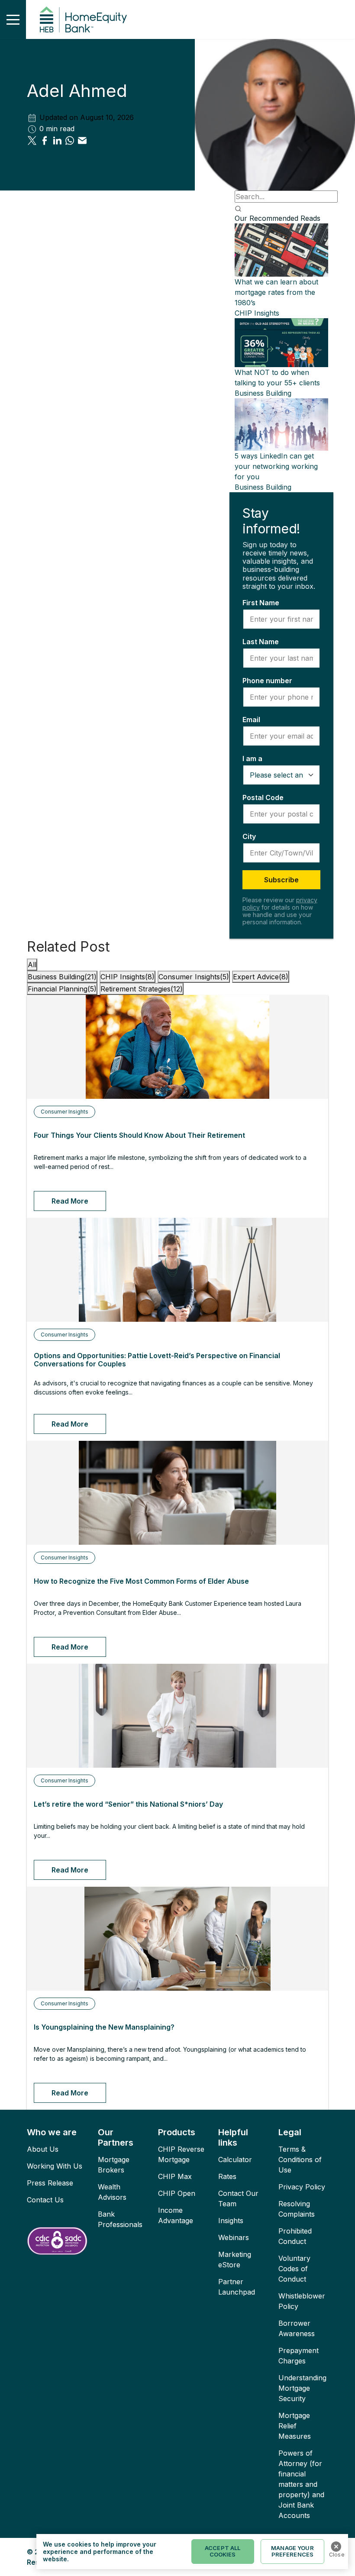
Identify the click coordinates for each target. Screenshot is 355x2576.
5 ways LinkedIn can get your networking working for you (276, 466)
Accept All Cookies (223, 2551)
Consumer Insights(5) (194, 977)
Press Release (50, 2183)
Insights (231, 2221)
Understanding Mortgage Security (302, 2388)
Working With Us (55, 2166)
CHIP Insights (257, 313)
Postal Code (263, 797)
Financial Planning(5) (62, 989)
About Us (43, 2149)
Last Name (261, 642)
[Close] (336, 2547)
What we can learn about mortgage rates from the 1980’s (276, 292)
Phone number (267, 681)
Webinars (234, 2237)
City (249, 836)
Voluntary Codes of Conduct (294, 2269)
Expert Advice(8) (261, 977)
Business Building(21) (62, 977)
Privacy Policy (302, 2187)
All (32, 965)
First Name (261, 603)
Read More (70, 1201)
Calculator (235, 2160)
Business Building (263, 393)
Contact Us (45, 2200)
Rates (227, 2176)
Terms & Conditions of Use (300, 2160)
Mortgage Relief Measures (295, 2426)
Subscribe (281, 880)
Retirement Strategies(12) (142, 989)
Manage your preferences (292, 2551)
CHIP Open (177, 2193)
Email (251, 720)
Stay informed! (271, 521)
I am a (252, 759)
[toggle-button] (13, 19)
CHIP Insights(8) (127, 977)
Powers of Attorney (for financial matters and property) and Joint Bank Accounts (301, 2484)
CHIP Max (175, 2176)
